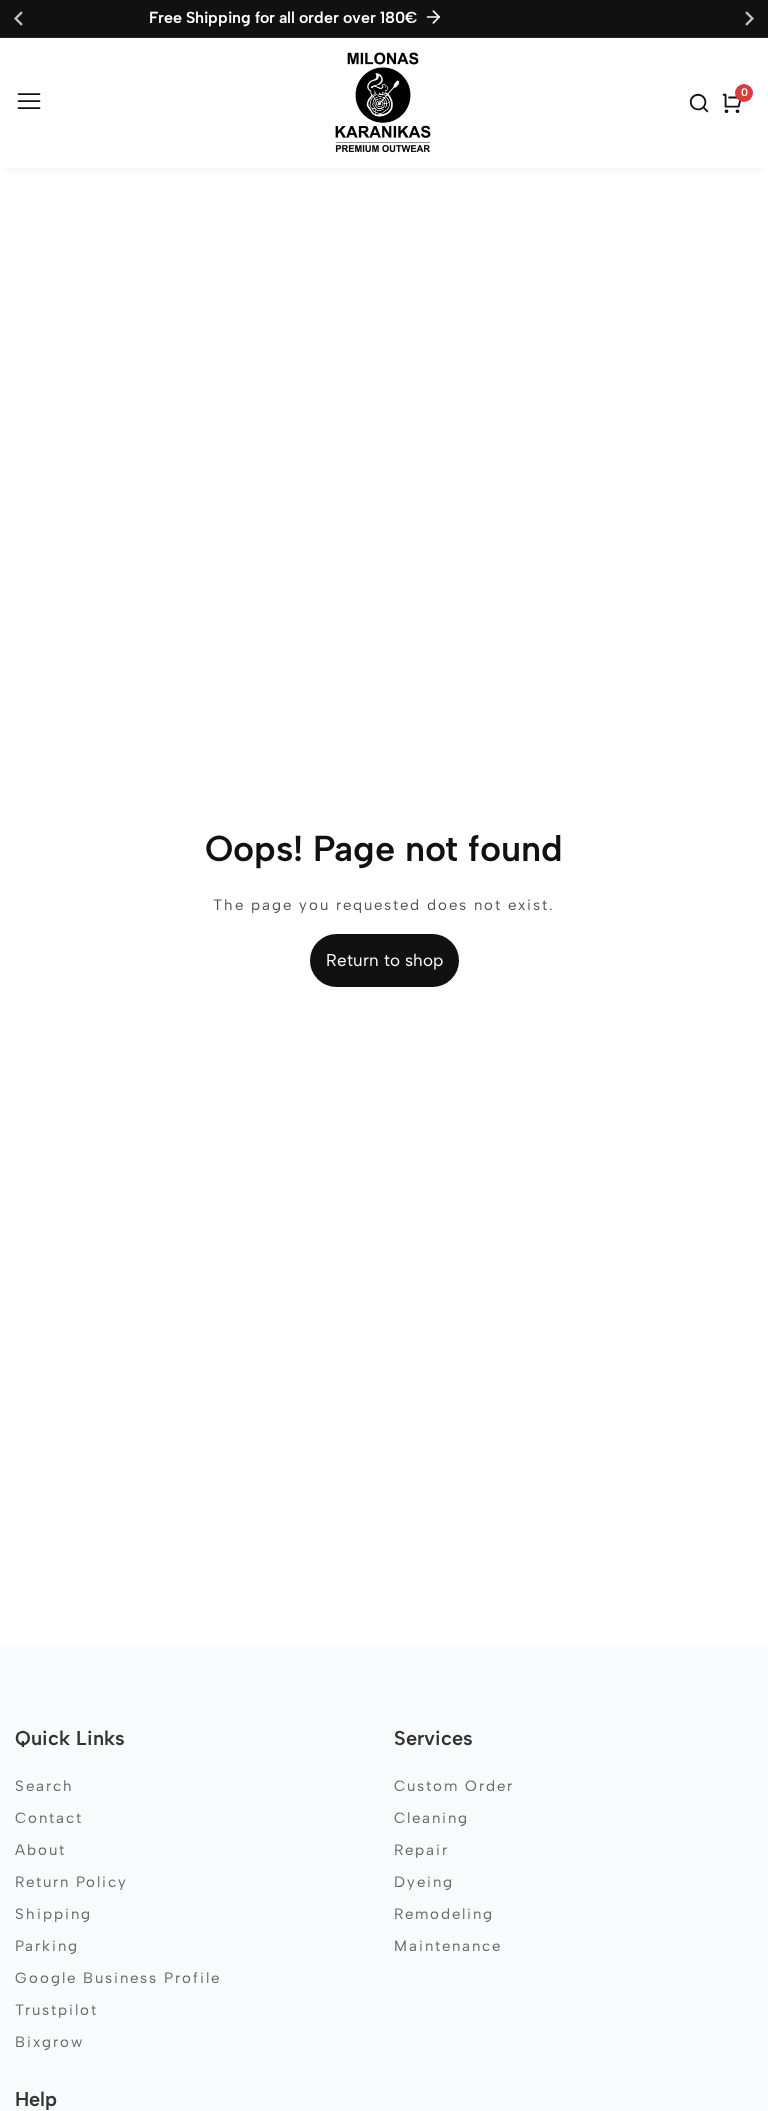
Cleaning (431, 1818)
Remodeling (444, 1914)
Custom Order (454, 1786)
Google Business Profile (118, 1978)
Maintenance (448, 1946)
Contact (49, 1818)
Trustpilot (56, 2010)
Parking (47, 1946)
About (40, 1850)
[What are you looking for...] (702, 103)
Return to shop (384, 960)
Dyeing (424, 1882)
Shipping (53, 1914)
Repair (421, 1850)
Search (44, 1786)
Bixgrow (49, 2042)
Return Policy (71, 1882)
